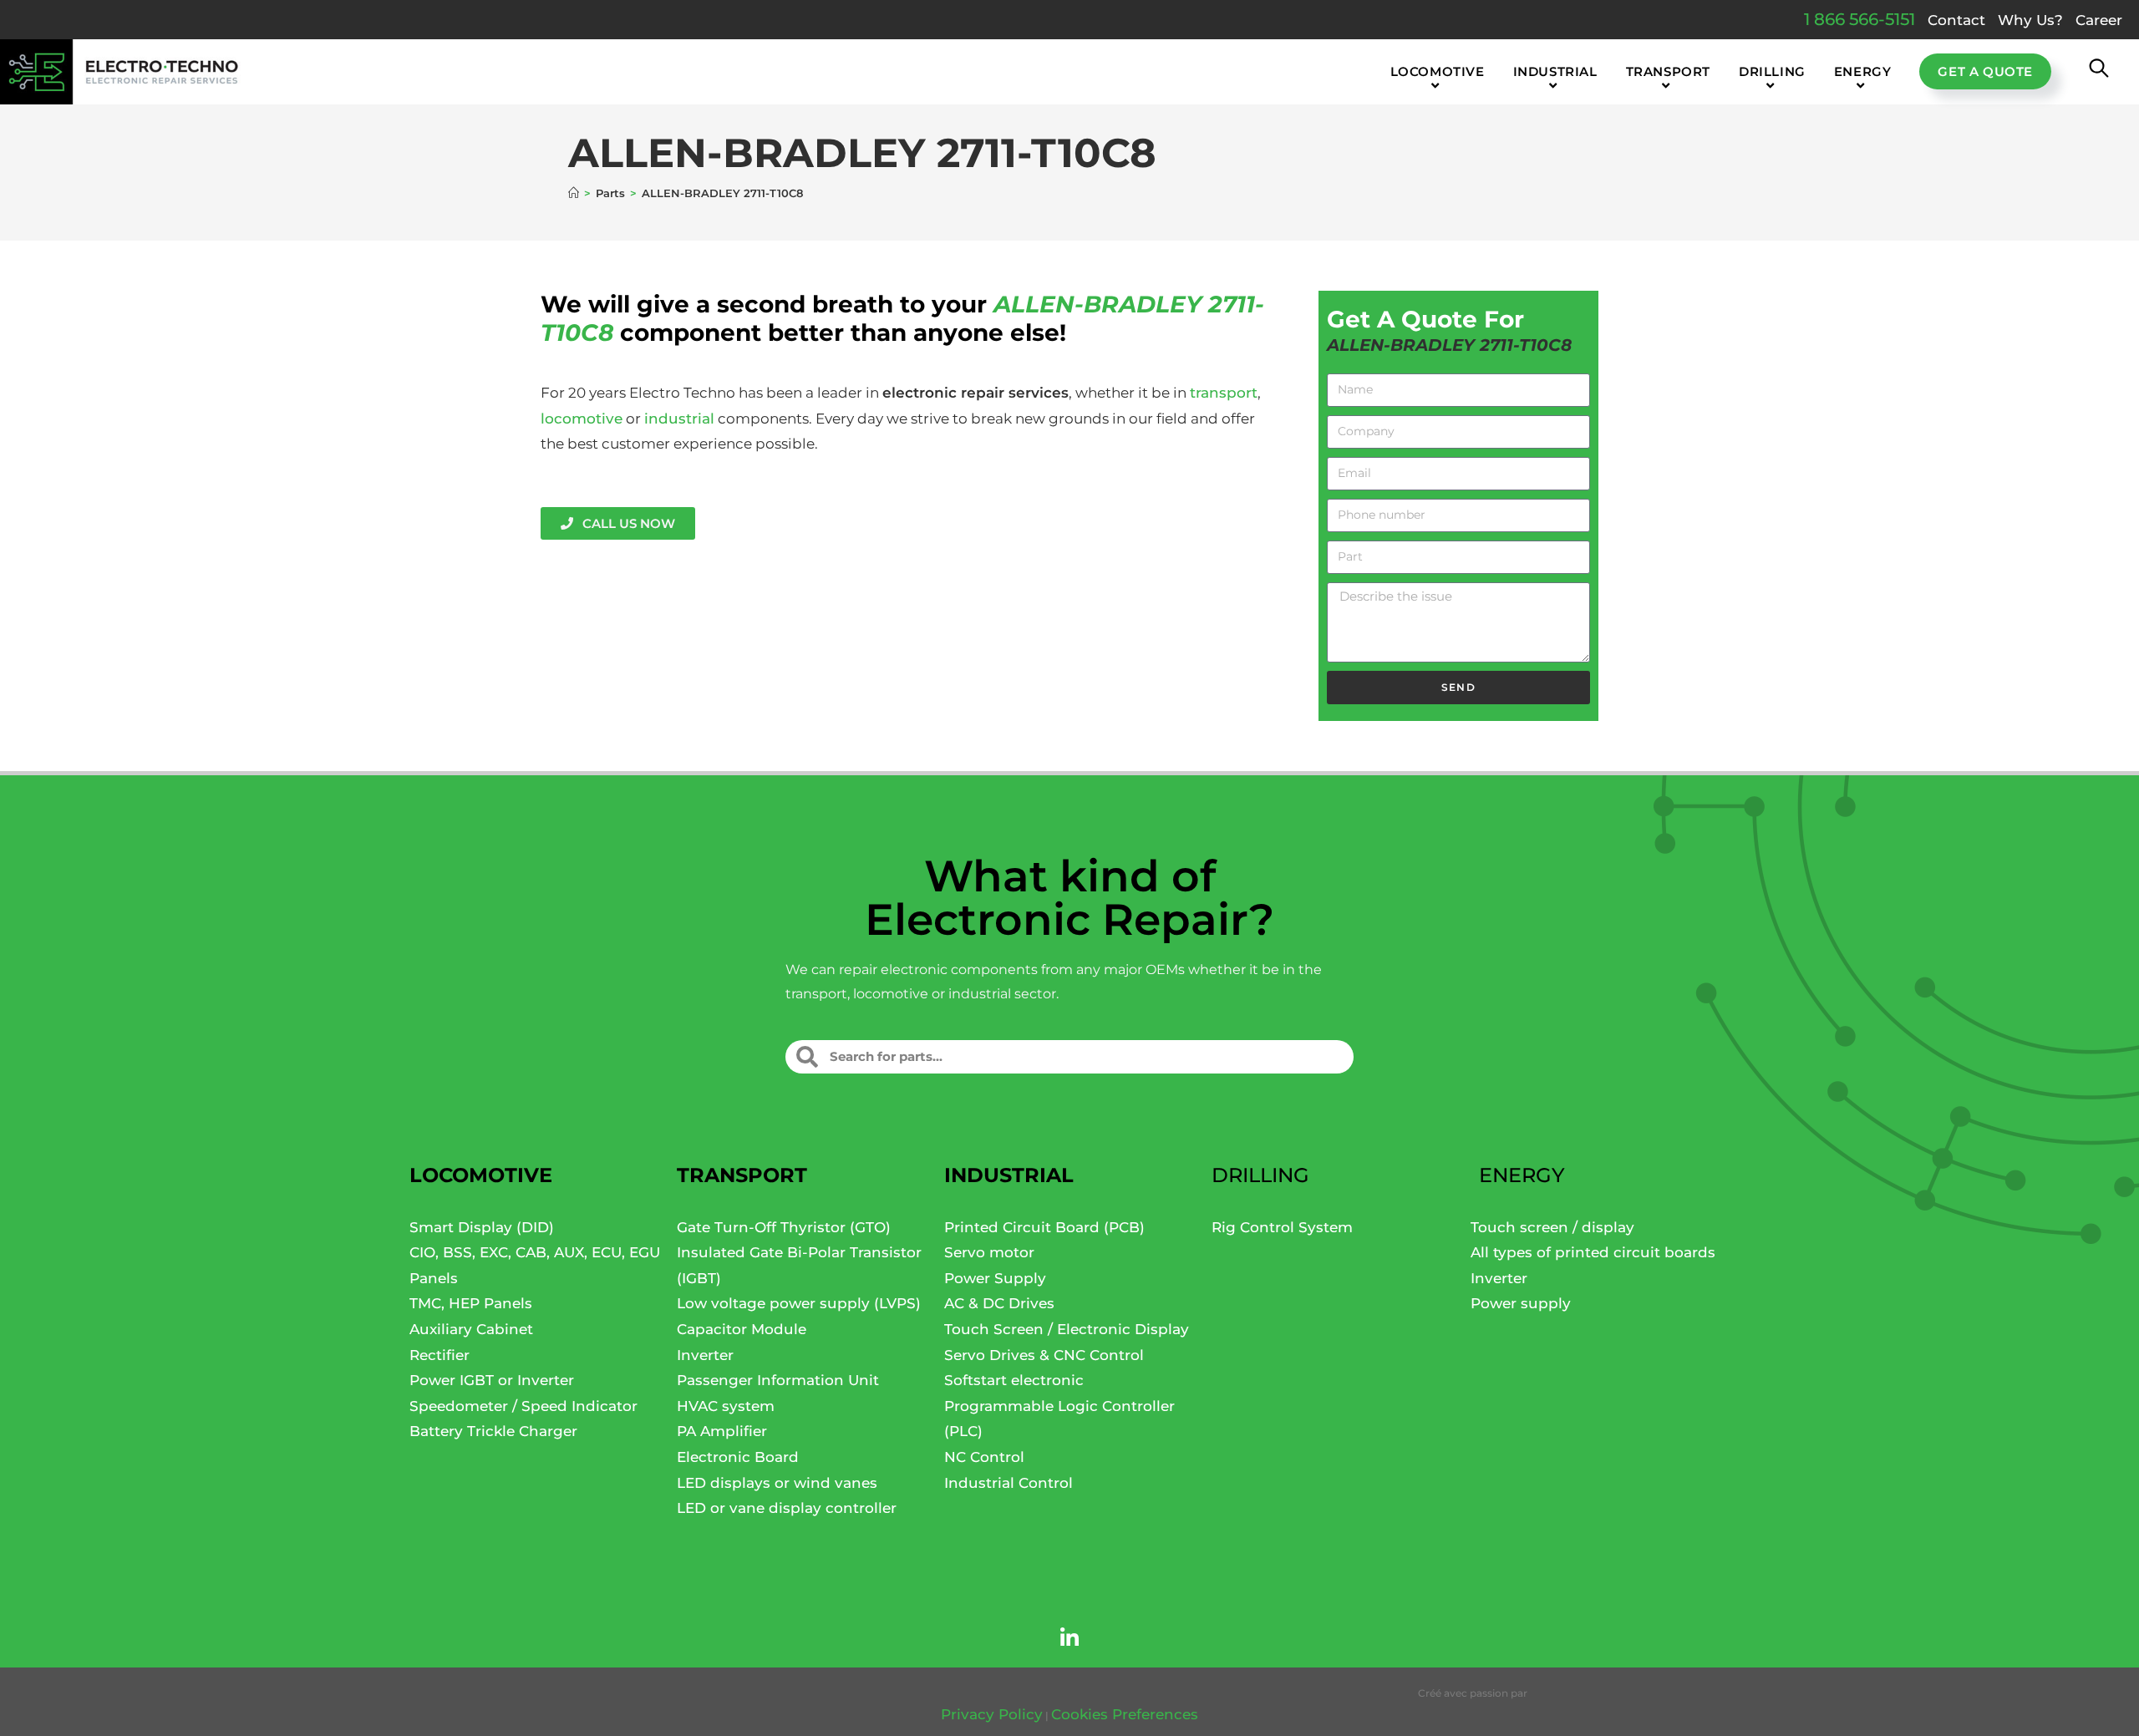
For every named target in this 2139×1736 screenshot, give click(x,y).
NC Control (984, 1457)
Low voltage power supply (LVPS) (799, 1303)
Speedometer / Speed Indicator (523, 1406)
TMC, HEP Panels (471, 1303)
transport (1224, 393)
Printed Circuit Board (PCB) (1044, 1227)
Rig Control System (1282, 1227)
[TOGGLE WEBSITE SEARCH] (2099, 72)
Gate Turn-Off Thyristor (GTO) (784, 1227)
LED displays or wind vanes (777, 1483)
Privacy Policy (992, 1714)
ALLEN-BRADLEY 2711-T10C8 (722, 193)
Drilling (1260, 1175)
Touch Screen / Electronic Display (1067, 1329)
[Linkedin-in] (1069, 1638)
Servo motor (989, 1252)
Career (2099, 20)
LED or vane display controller (787, 1508)
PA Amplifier (722, 1431)
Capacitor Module (742, 1329)
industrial (679, 419)
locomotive (582, 419)
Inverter (705, 1355)
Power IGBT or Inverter (492, 1380)
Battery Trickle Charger (493, 1431)
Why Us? (2030, 20)
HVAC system (726, 1406)
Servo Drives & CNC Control (1044, 1355)
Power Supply (995, 1278)
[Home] (574, 193)
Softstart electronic (1014, 1380)
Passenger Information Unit (778, 1380)
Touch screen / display (1552, 1227)
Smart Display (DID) (482, 1227)
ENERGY (1522, 1175)
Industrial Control (1009, 1483)
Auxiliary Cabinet (471, 1329)
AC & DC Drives (999, 1303)
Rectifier (439, 1355)
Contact (1956, 20)
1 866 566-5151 (1860, 19)
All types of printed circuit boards (1593, 1252)
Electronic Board (738, 1457)
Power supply (1521, 1303)
